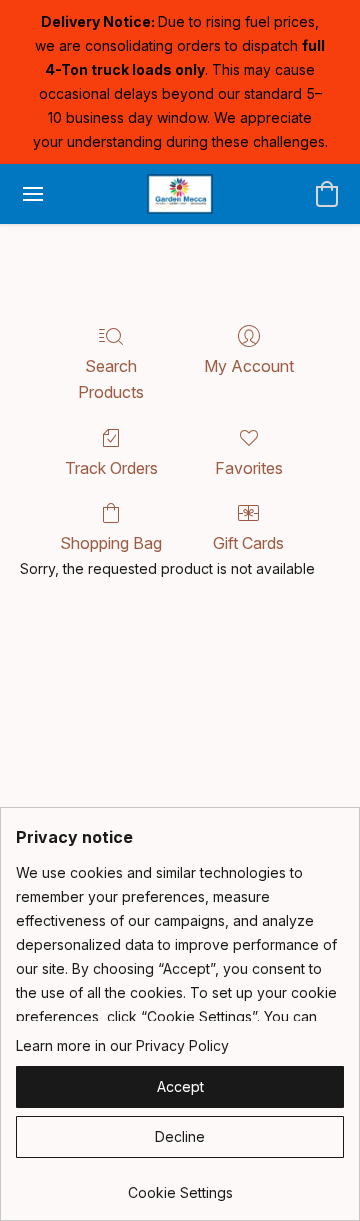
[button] (180, 194)
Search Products (111, 379)
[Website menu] (33, 194)
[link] (180, 1185)
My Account (249, 366)
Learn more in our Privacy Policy (122, 1045)
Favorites (249, 468)
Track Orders (111, 468)
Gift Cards (248, 543)
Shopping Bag (111, 543)
